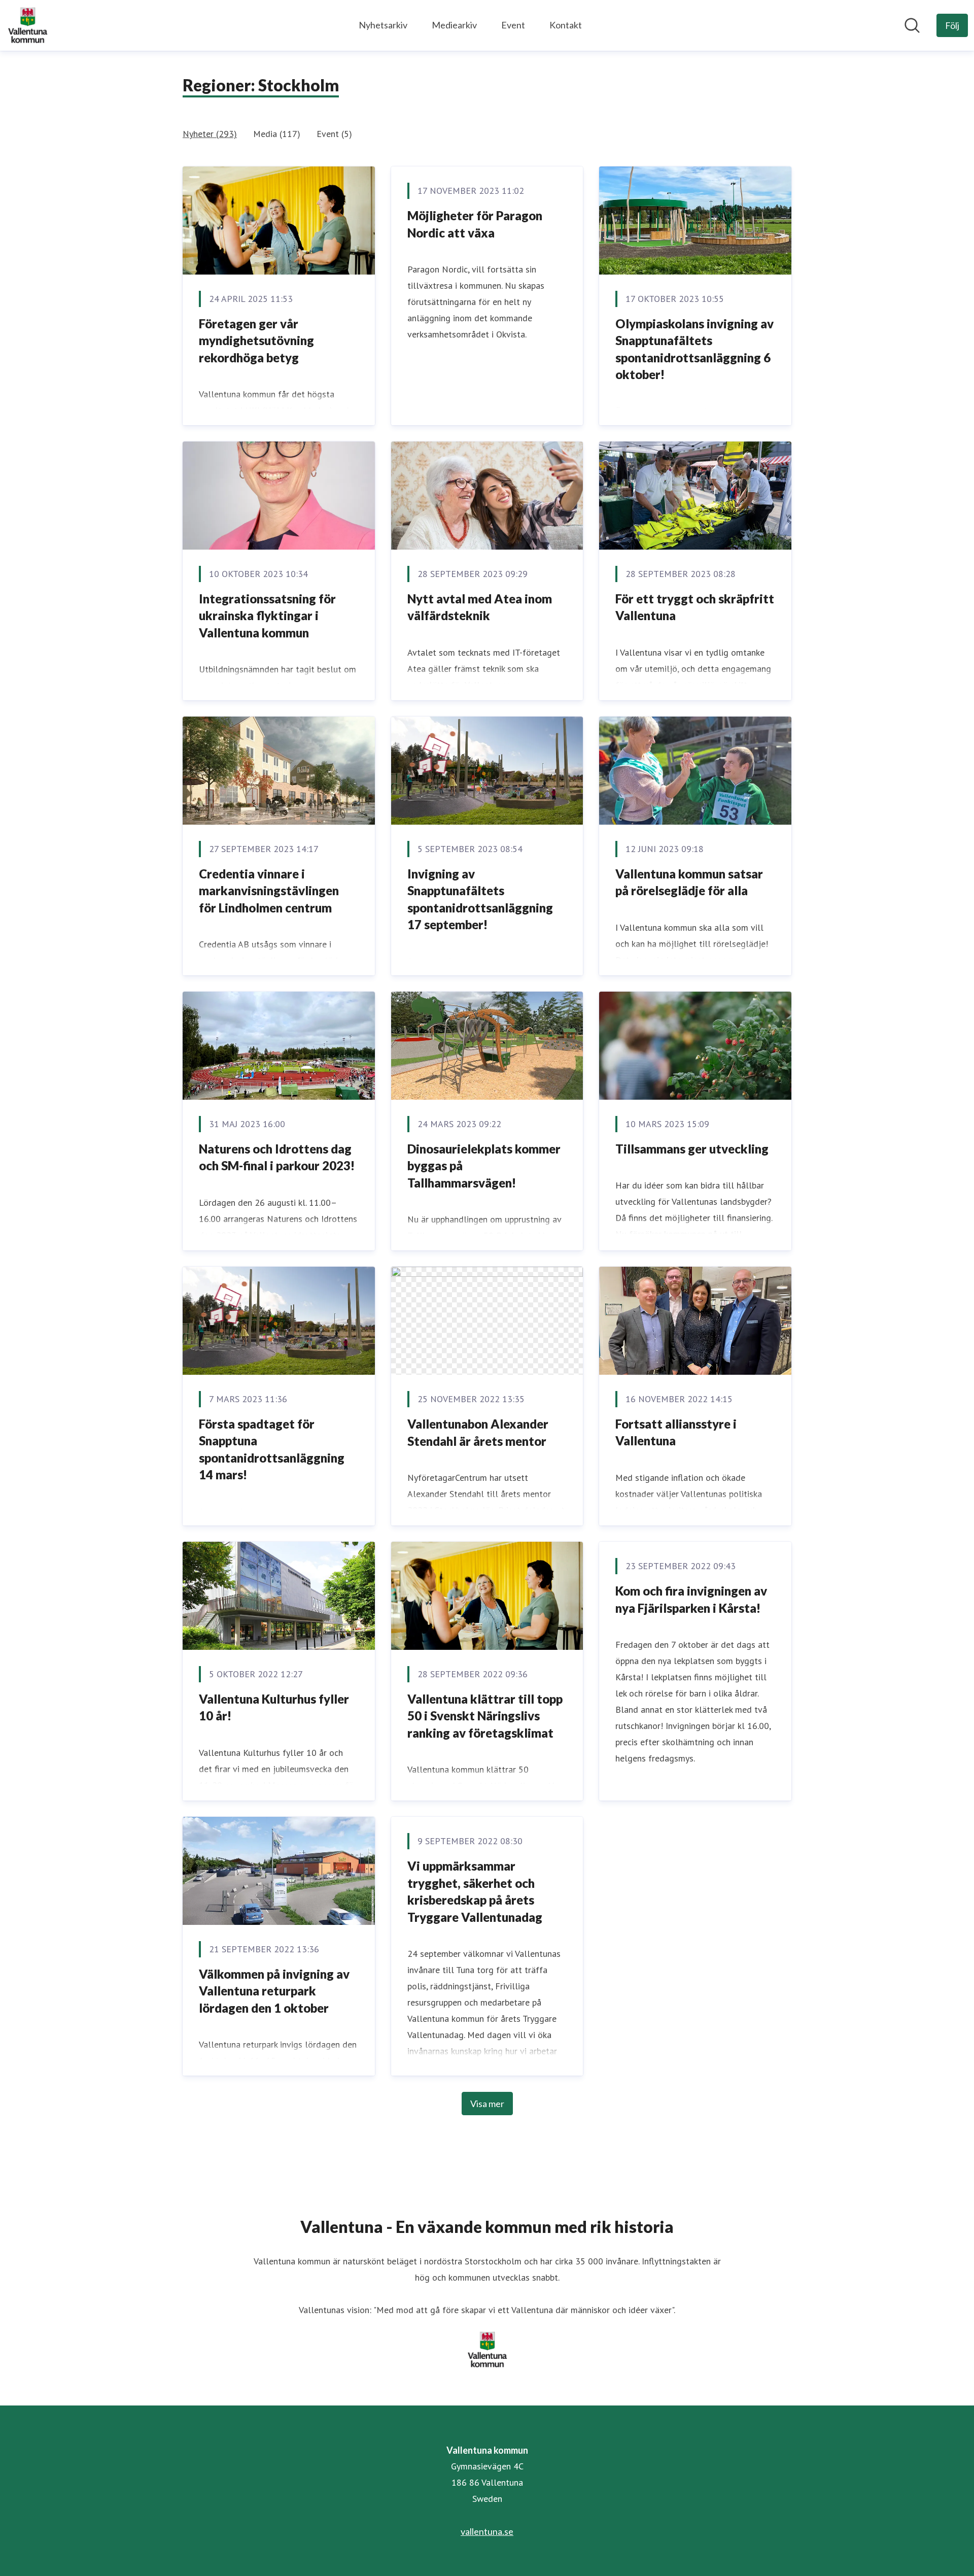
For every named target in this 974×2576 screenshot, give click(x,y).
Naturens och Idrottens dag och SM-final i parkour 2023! (277, 1157)
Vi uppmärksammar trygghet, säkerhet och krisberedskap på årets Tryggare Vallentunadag (475, 1891)
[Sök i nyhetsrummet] (912, 25)
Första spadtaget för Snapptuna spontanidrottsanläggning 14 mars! (272, 1449)
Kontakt (566, 25)
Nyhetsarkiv (383, 25)
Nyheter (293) (210, 134)
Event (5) (334, 134)
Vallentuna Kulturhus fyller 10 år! (274, 1707)
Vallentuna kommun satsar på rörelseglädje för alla (689, 882)
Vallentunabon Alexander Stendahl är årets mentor (478, 1432)
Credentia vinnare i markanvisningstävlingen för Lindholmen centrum (269, 891)
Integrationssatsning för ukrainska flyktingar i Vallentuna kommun (267, 616)
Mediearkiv (454, 25)
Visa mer (487, 2104)
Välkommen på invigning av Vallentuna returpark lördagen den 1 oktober (274, 1991)
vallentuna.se (487, 2531)
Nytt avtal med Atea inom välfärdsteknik (480, 607)
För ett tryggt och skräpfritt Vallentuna (695, 607)
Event (513, 25)
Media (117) (277, 134)
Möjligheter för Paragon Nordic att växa (475, 224)
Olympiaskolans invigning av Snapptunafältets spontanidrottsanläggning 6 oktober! (694, 349)
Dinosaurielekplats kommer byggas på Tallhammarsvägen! (484, 1166)
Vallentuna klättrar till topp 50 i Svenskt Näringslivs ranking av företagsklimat (485, 1716)
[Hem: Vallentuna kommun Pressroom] (27, 25)
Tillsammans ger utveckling (692, 1149)
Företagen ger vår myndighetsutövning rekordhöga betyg (256, 341)
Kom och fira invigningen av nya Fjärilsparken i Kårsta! (691, 1599)
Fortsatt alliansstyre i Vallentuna (676, 1432)
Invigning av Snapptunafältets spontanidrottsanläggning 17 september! (480, 899)
